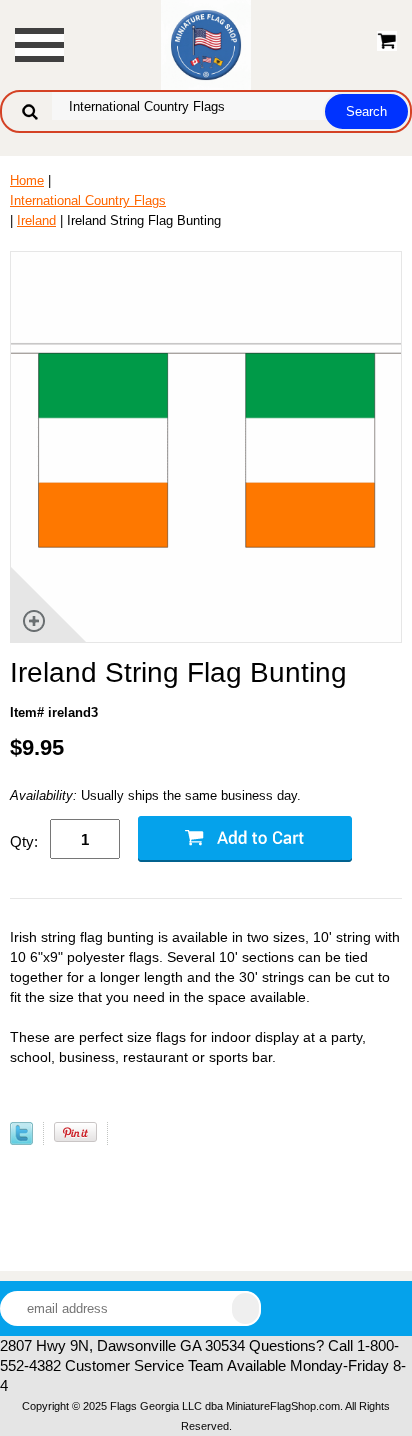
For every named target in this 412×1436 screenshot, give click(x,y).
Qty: (24, 841)
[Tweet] (21, 1140)
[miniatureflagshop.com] (206, 43)
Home (27, 180)
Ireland (36, 220)
